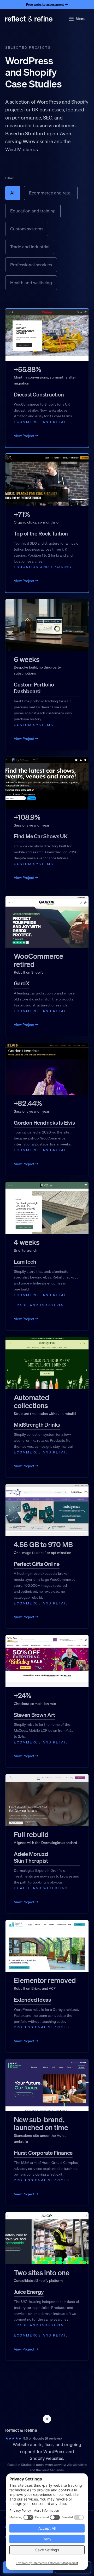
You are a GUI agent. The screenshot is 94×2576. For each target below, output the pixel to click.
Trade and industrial (30, 247)
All (13, 193)
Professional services (31, 265)
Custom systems (27, 229)
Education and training (33, 211)
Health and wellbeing (31, 283)
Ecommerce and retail (51, 193)
